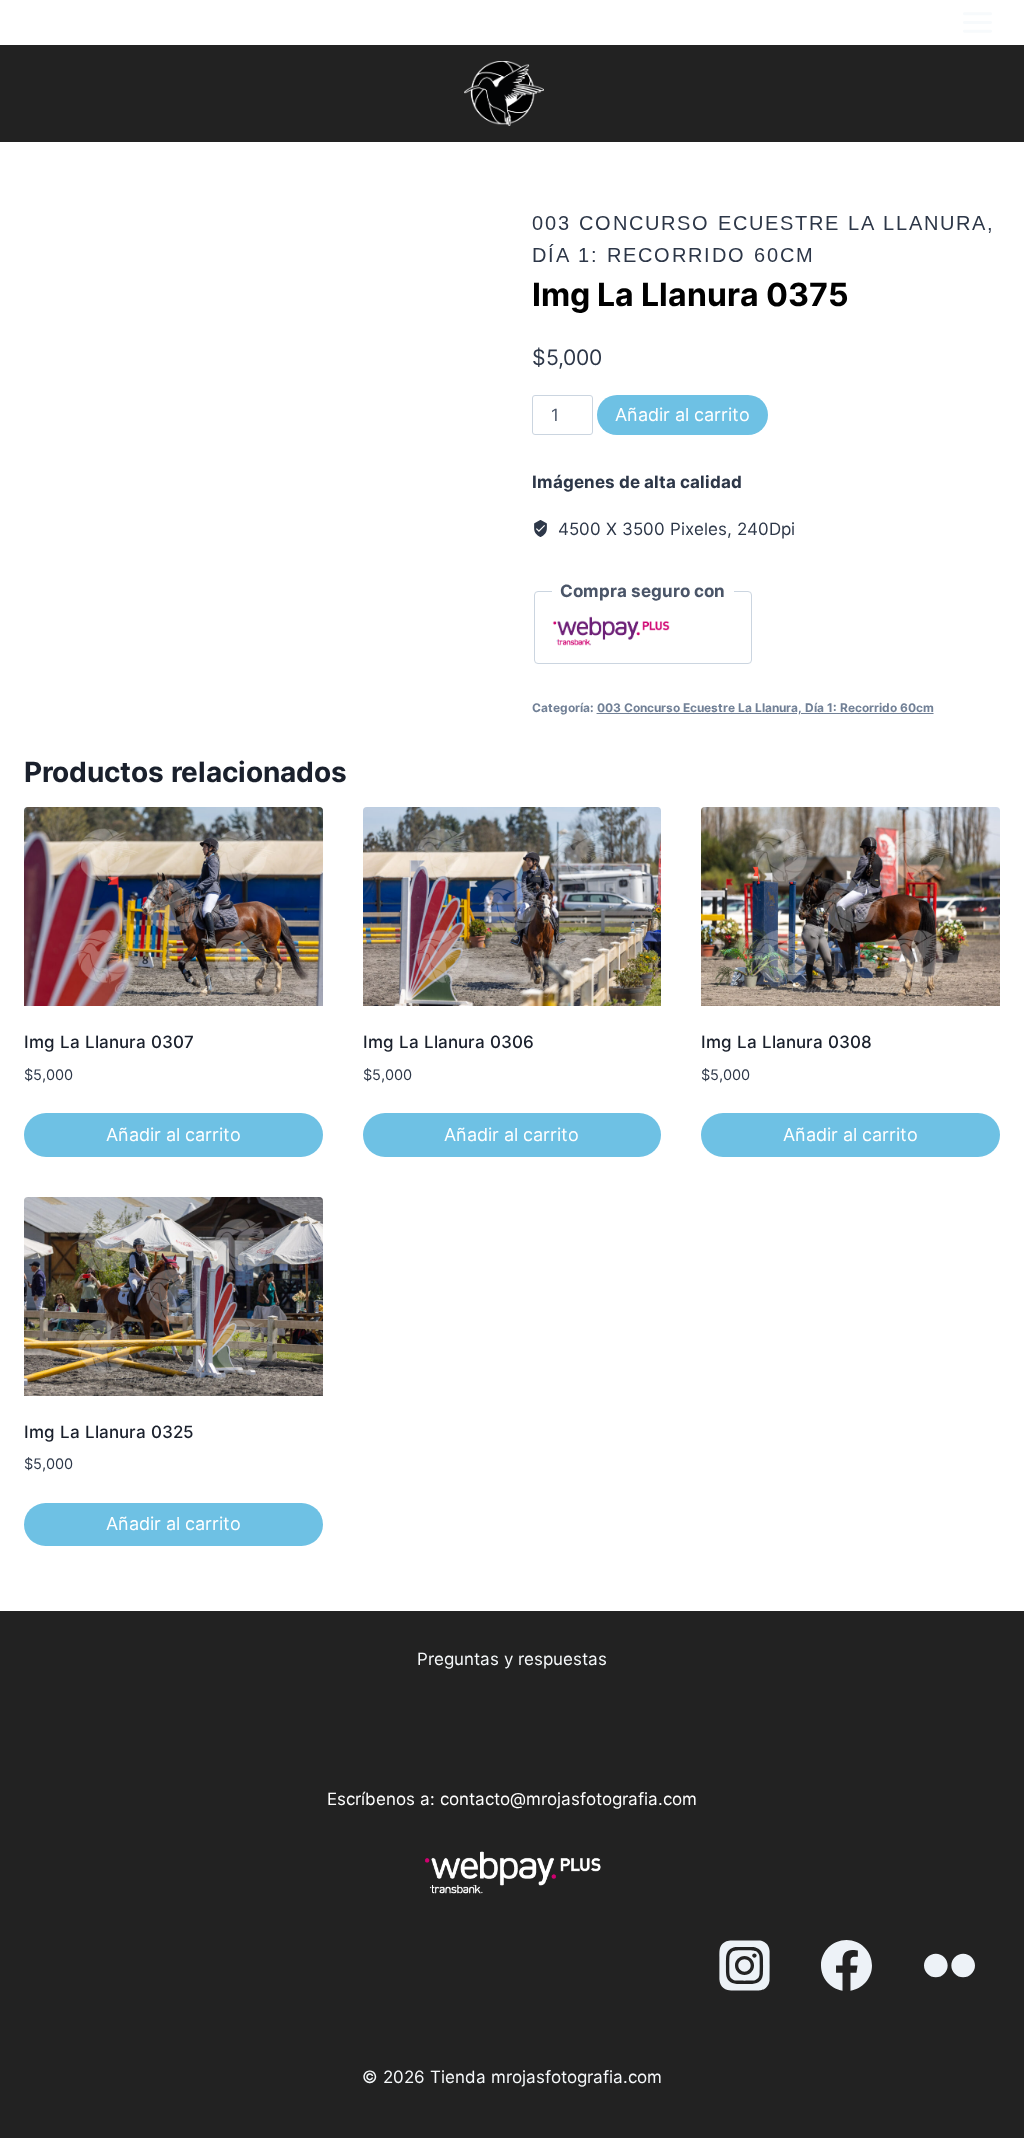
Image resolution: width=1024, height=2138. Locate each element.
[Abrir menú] (977, 22)
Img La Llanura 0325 (109, 1432)
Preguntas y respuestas (512, 1659)
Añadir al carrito (682, 414)
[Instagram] (744, 1966)
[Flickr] (949, 1966)
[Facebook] (847, 1966)
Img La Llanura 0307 (109, 1042)
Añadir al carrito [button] (173, 1134)
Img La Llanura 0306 (448, 1042)
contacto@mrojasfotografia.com (568, 1799)
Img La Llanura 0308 (786, 1042)
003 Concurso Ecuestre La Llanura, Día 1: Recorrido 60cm (765, 707)
